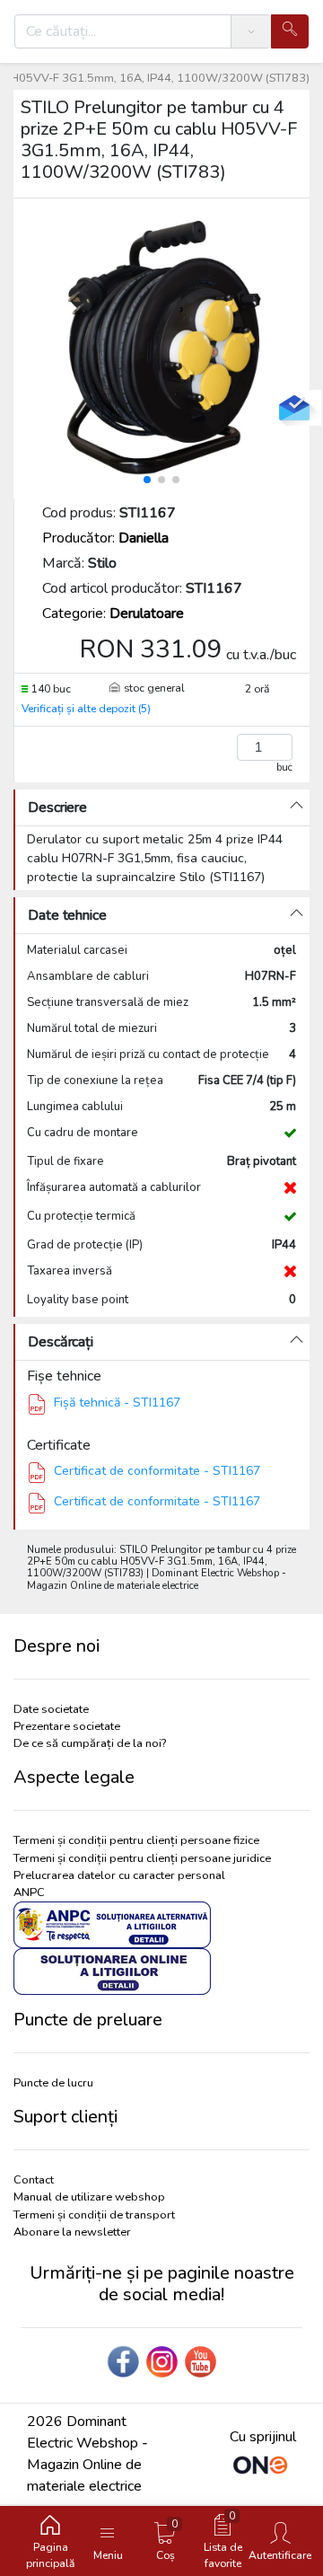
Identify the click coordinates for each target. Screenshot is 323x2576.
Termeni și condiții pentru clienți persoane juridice (142, 1858)
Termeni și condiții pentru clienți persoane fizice (136, 1840)
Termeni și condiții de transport (94, 2215)
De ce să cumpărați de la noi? (90, 1743)
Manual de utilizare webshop (89, 2197)
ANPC (29, 1892)
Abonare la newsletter (72, 2232)
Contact (34, 2180)
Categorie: (113, 613)
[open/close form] (294, 408)
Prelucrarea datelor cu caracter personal (119, 1875)
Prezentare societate (67, 1726)
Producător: (105, 538)
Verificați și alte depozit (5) (86, 709)
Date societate (51, 1709)
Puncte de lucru (53, 2083)
